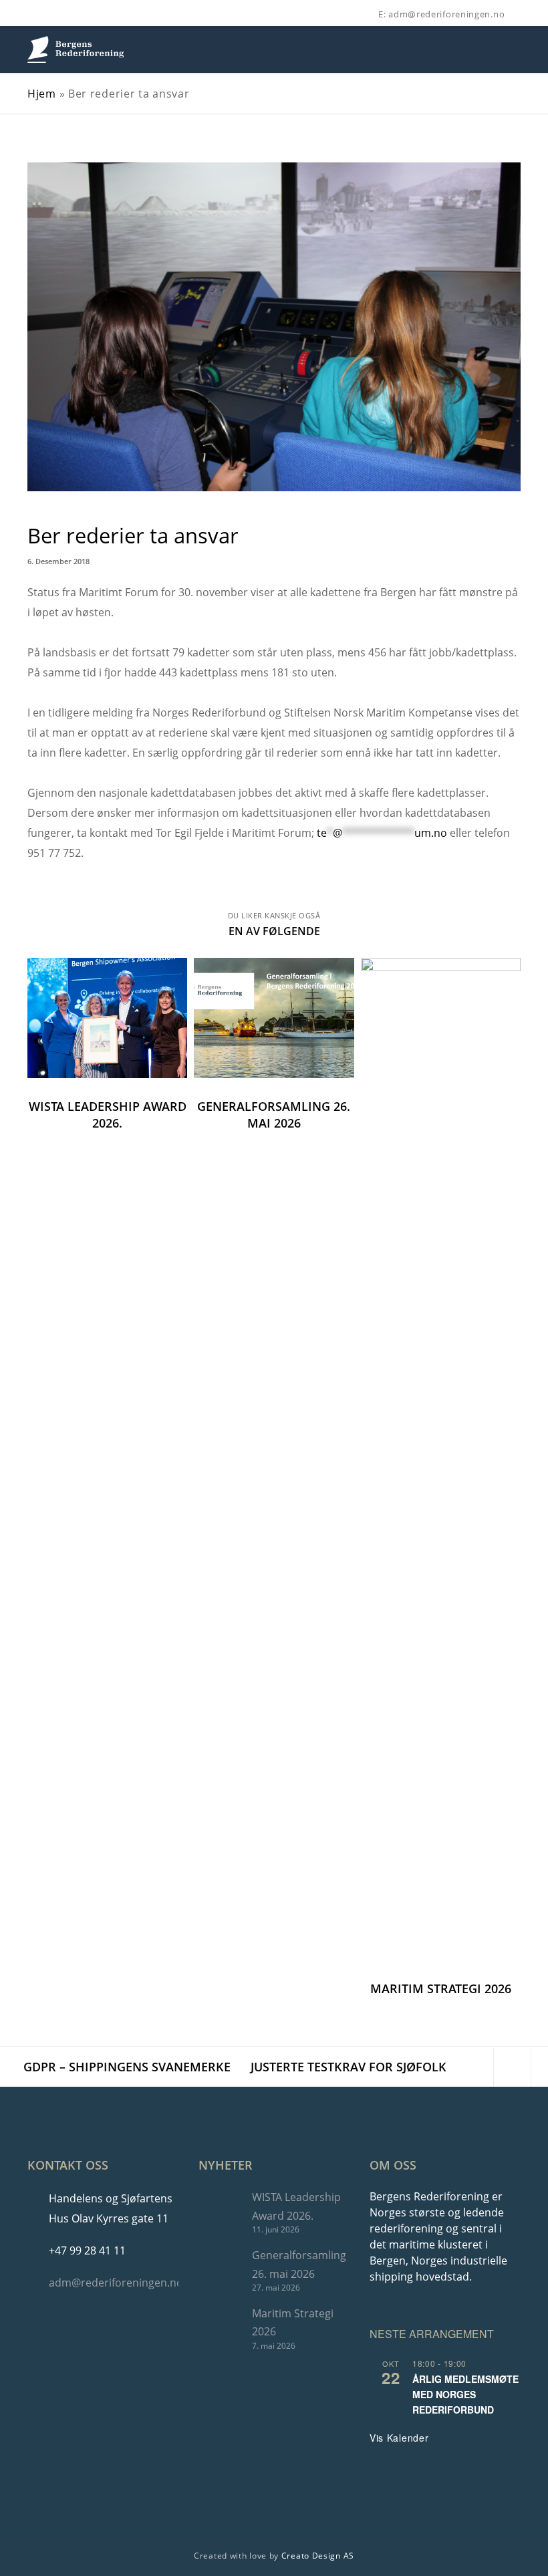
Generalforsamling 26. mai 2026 (299, 2264)
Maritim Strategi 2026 (293, 2322)
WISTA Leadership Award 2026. (296, 2206)
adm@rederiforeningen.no (116, 2283)
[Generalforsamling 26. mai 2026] (219, 2270)
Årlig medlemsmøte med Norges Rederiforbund (465, 2394)
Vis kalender (399, 2438)
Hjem (42, 94)
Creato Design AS (318, 2556)
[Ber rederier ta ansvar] (475, 2067)
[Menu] (509, 49)
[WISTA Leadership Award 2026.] (219, 2211)
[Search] (521, 15)
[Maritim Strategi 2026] (219, 2328)
